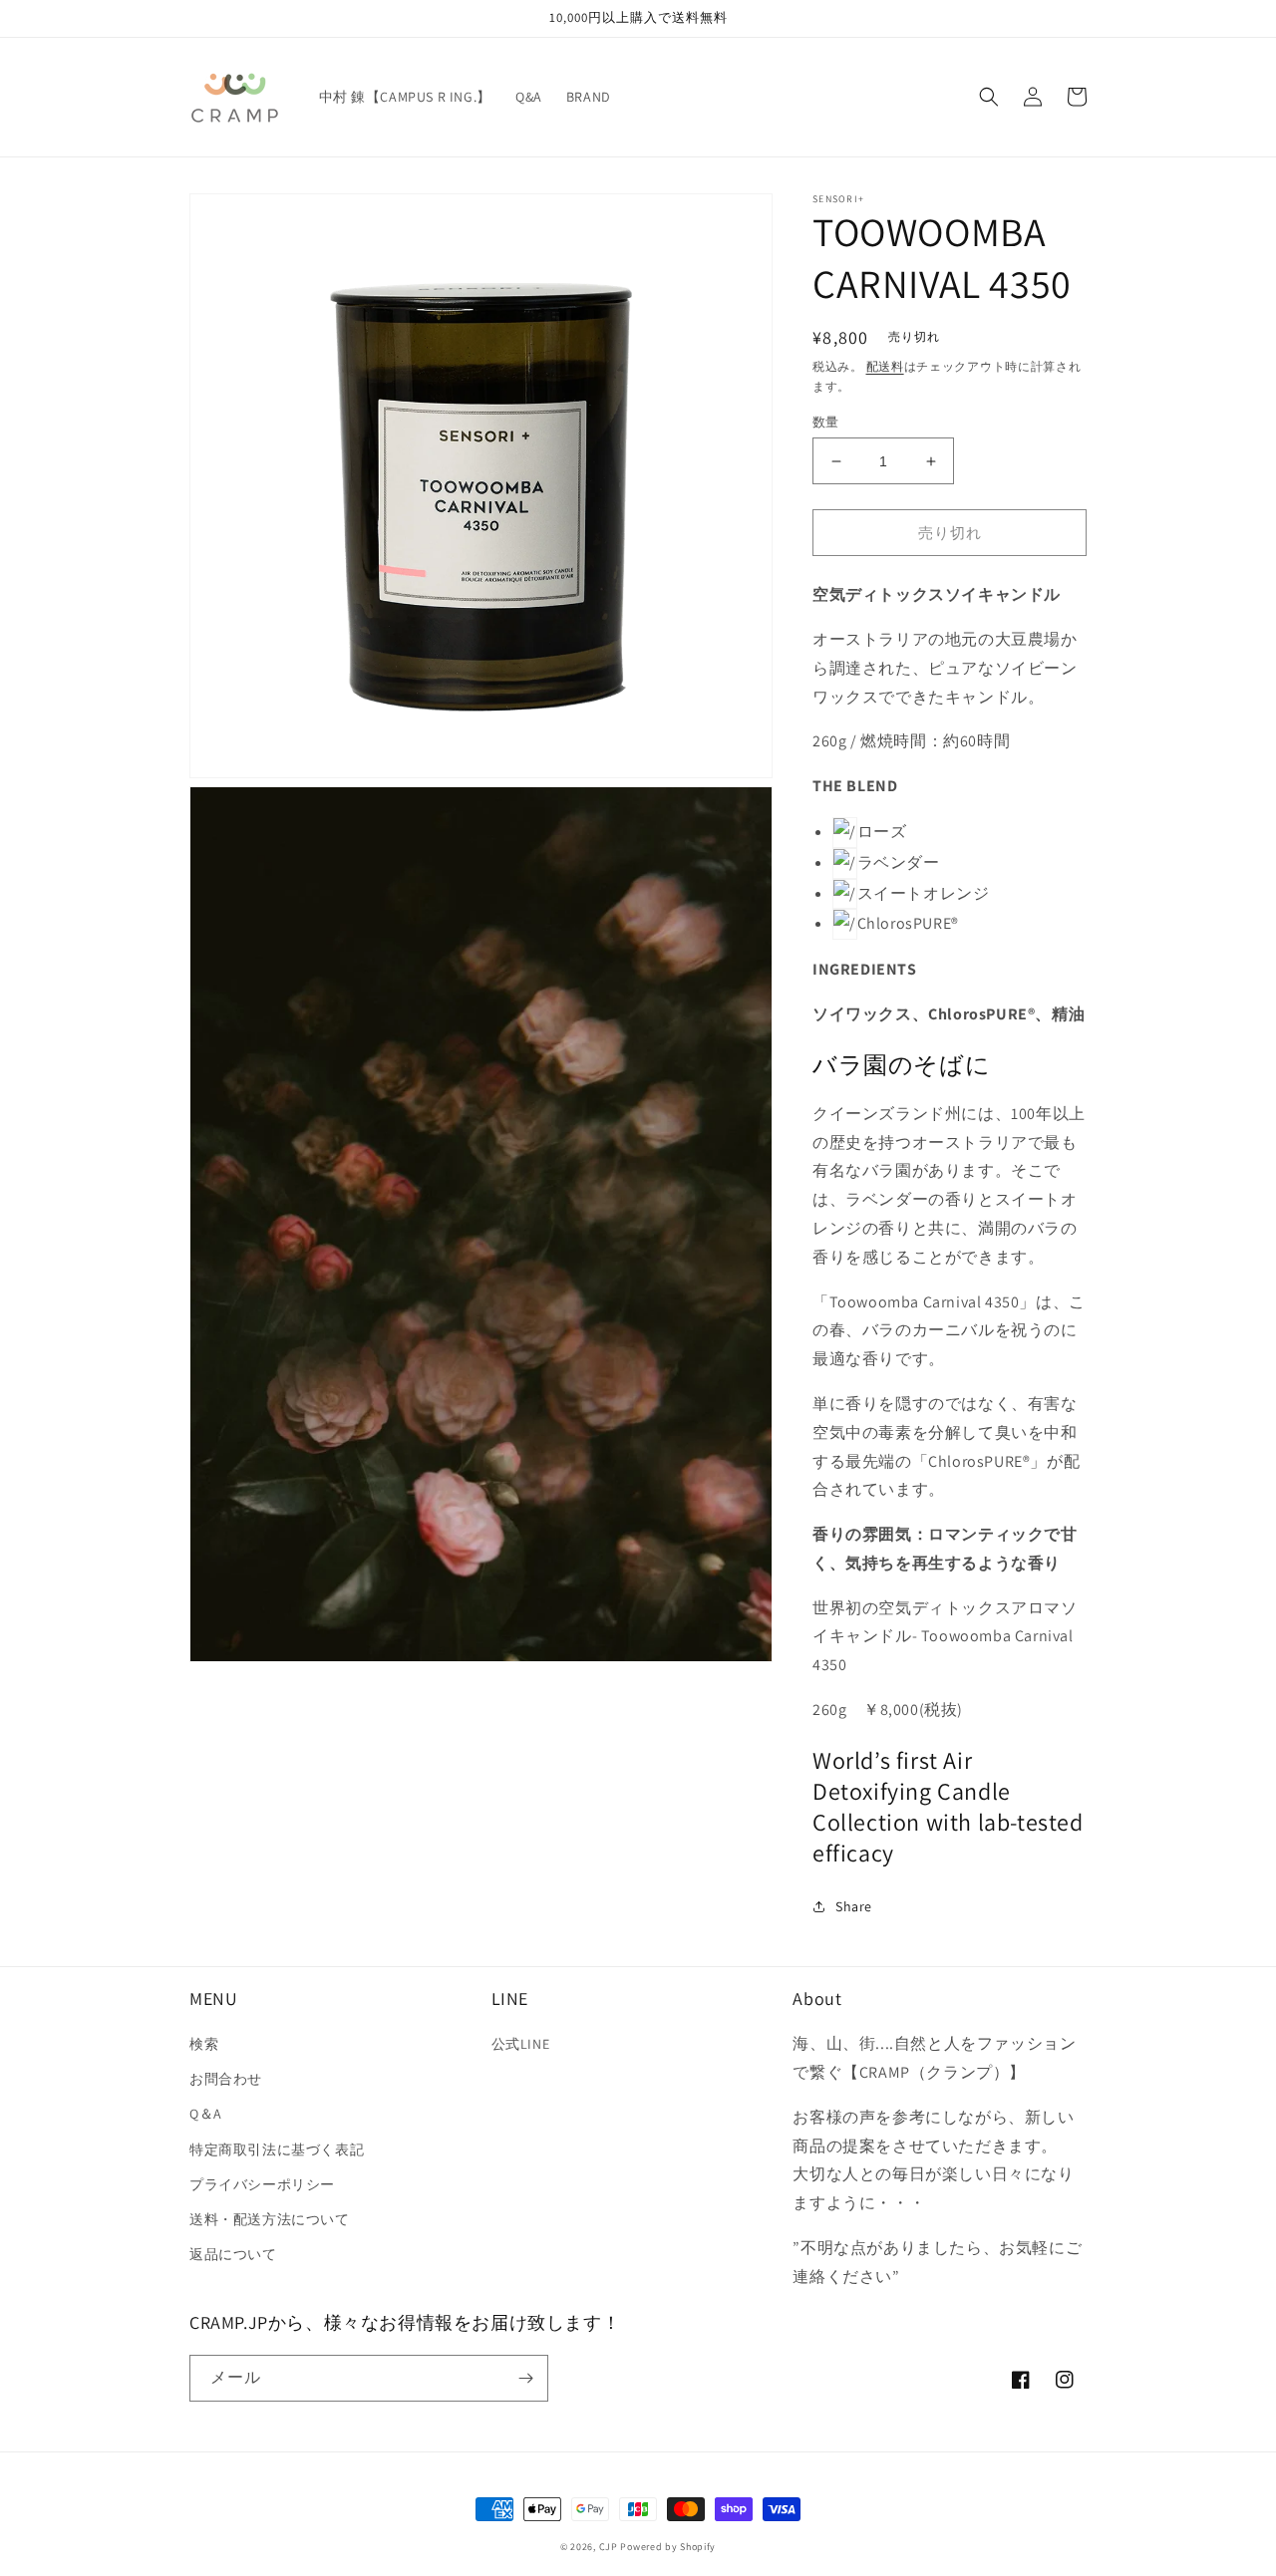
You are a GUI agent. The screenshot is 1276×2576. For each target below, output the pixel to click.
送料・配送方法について (270, 2219)
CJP (609, 2547)
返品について (233, 2254)
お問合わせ (226, 2079)
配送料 (885, 366)
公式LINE (521, 2044)
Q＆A (206, 2114)
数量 (826, 422)
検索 (204, 2044)
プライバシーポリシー (262, 2184)
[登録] (525, 2378)
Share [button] (854, 1906)
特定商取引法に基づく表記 (277, 2149)
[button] (989, 97)
